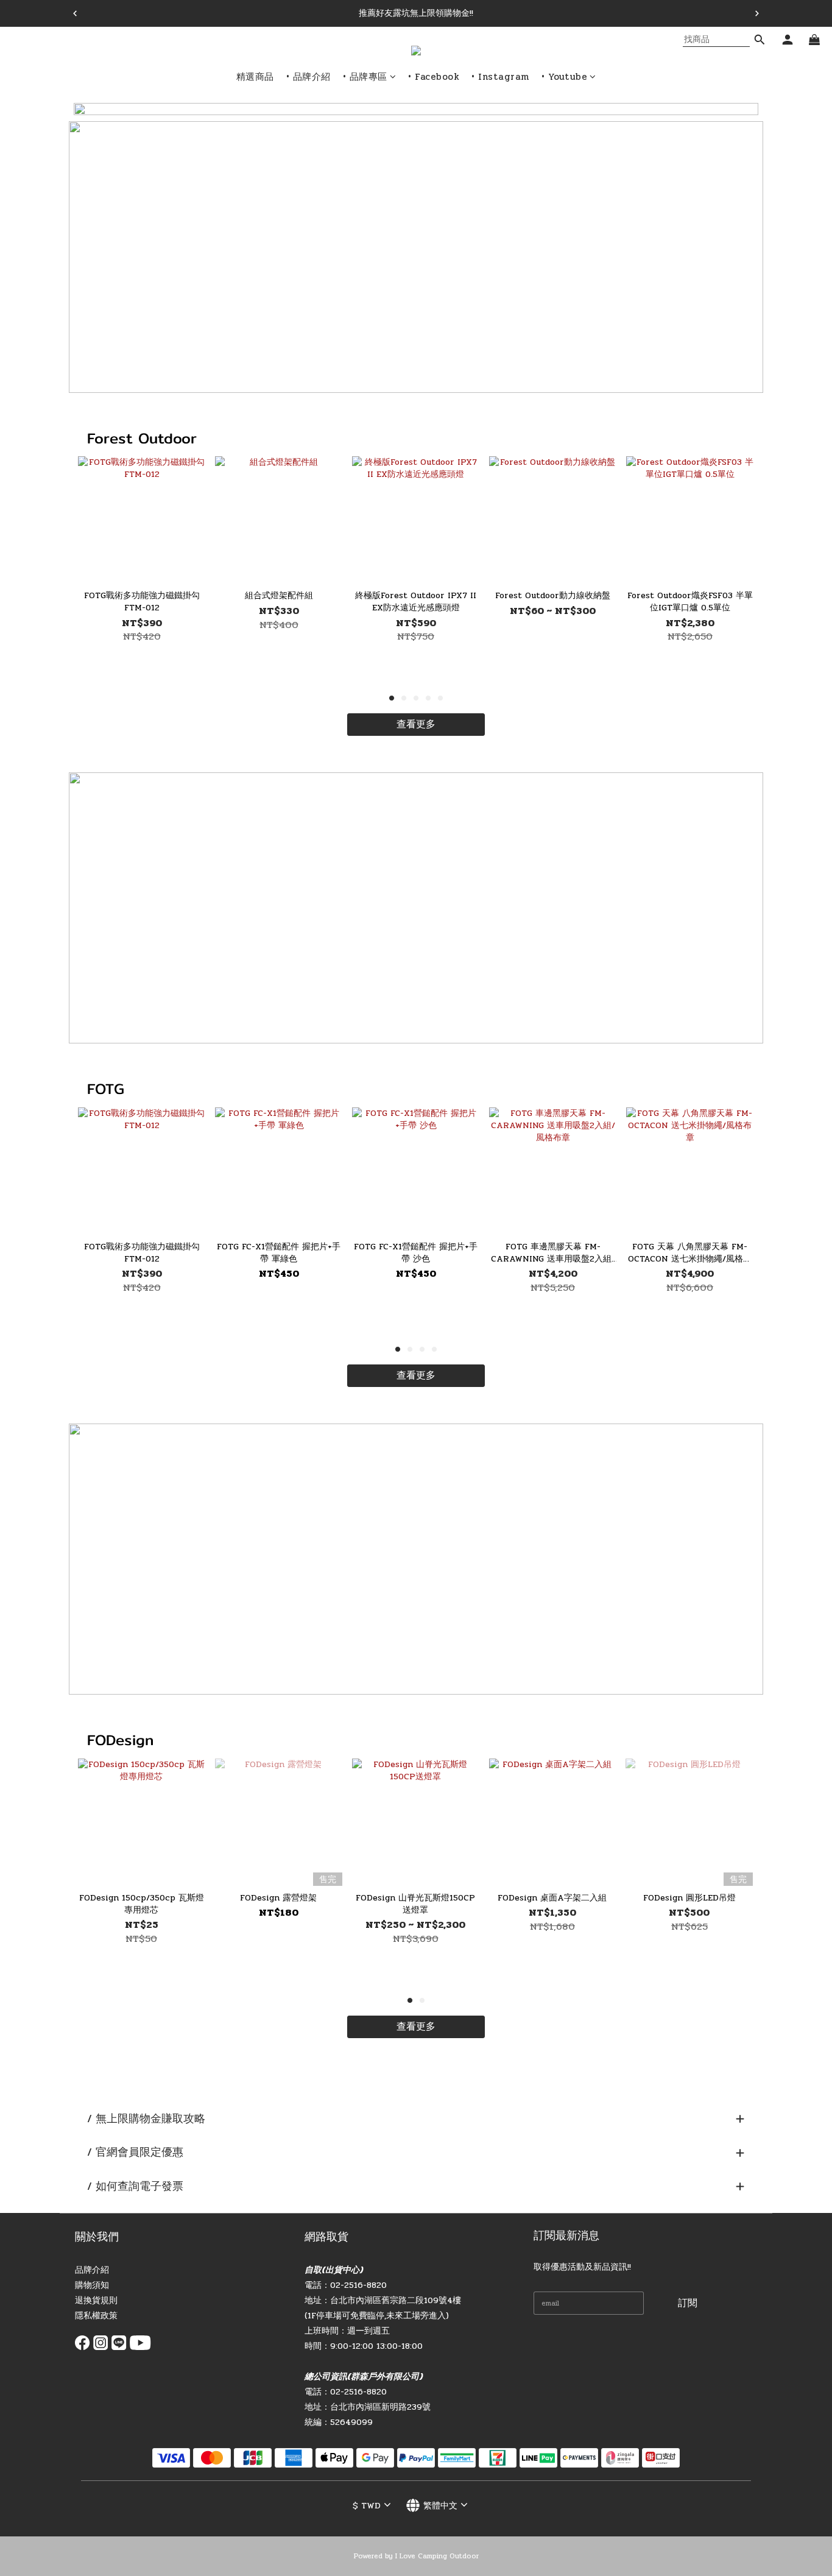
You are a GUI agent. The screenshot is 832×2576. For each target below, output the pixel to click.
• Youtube (565, 77)
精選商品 (255, 77)
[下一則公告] (757, 13)
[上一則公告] (75, 13)
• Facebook (434, 77)
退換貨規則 (96, 2300)
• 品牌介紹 (308, 77)
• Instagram (500, 77)
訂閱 (688, 2303)
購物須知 (92, 2285)
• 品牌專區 (365, 77)
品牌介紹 (92, 2270)
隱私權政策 (96, 2316)
